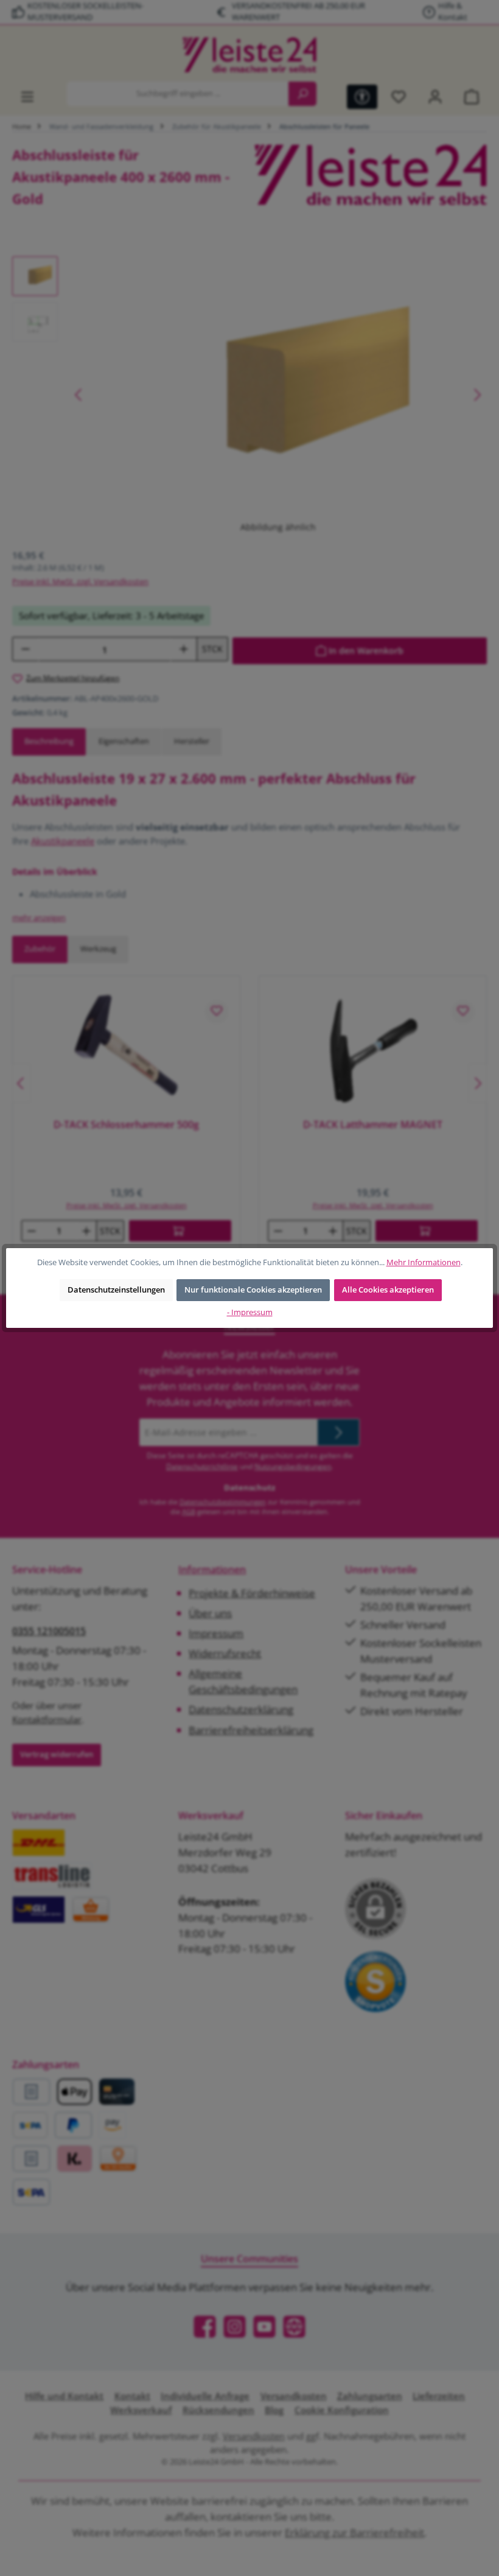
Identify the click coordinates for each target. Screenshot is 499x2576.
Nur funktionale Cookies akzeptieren (253, 1290)
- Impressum (250, 1312)
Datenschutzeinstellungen (116, 1290)
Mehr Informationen (424, 1262)
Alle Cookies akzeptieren (388, 1290)
